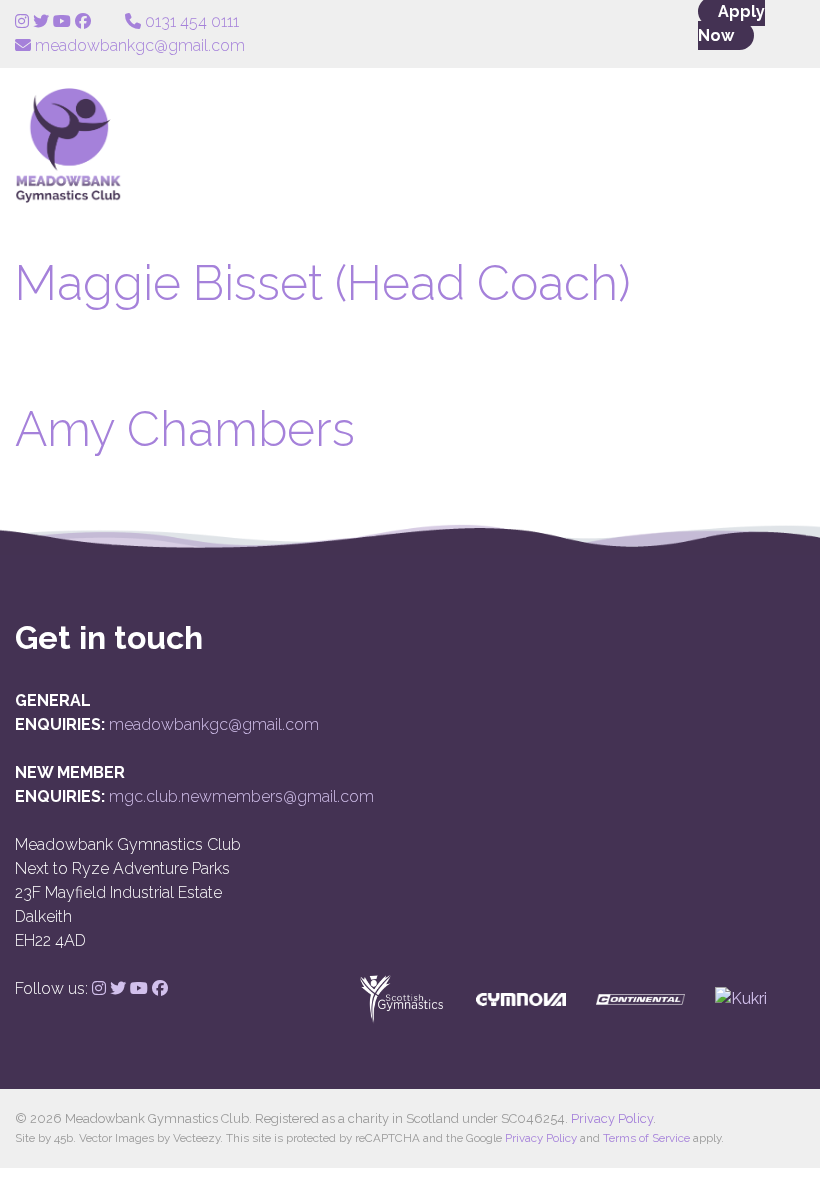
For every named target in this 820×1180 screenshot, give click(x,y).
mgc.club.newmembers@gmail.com (241, 796)
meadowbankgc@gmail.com (214, 724)
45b (63, 1138)
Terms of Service (646, 1138)
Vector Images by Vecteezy (149, 1138)
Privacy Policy (612, 1118)
